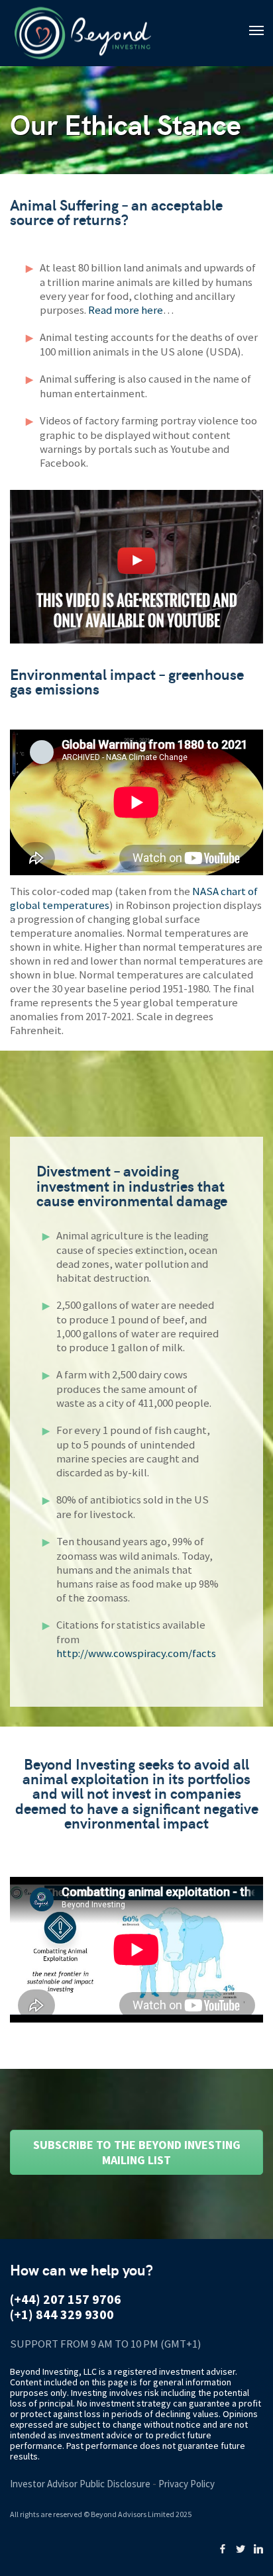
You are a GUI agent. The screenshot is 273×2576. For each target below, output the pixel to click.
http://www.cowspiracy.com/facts (136, 1653)
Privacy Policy (187, 2484)
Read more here (126, 310)
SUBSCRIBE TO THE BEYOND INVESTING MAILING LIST (137, 2152)
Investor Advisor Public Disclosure (80, 2484)
